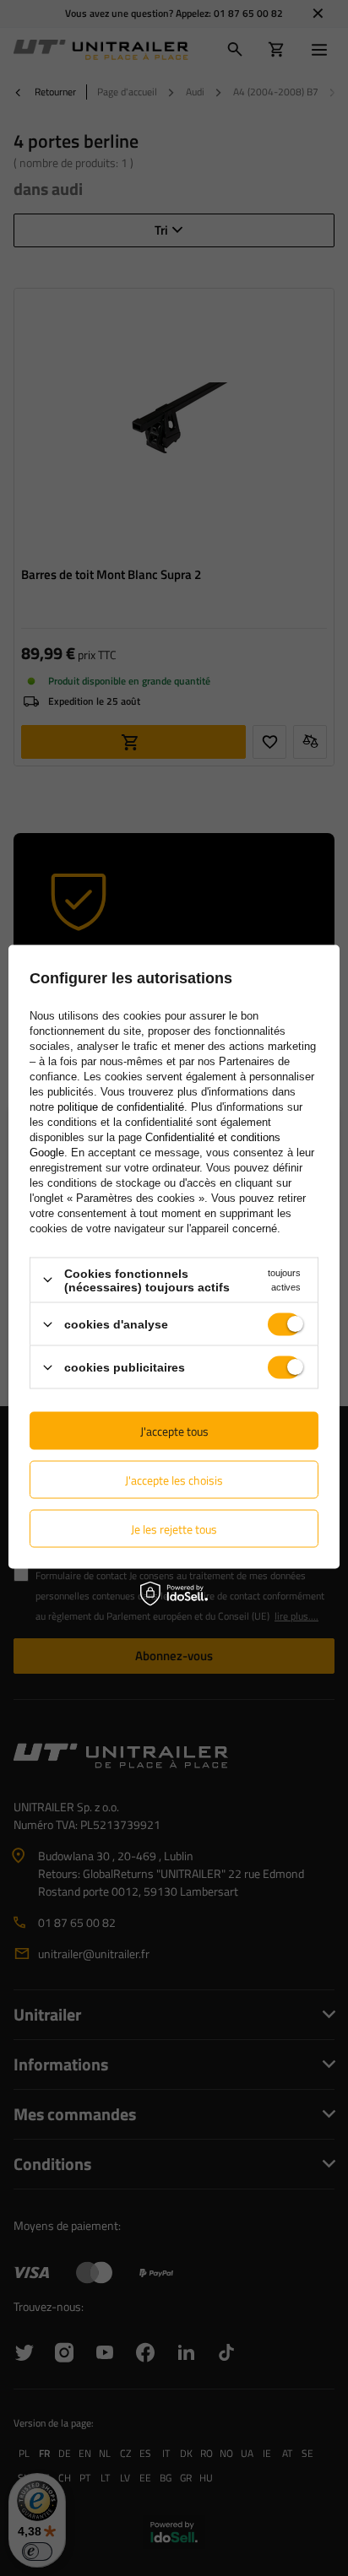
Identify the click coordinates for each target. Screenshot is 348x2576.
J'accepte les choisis (174, 1479)
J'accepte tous (174, 1430)
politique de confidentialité (121, 1106)
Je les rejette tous (174, 1528)
